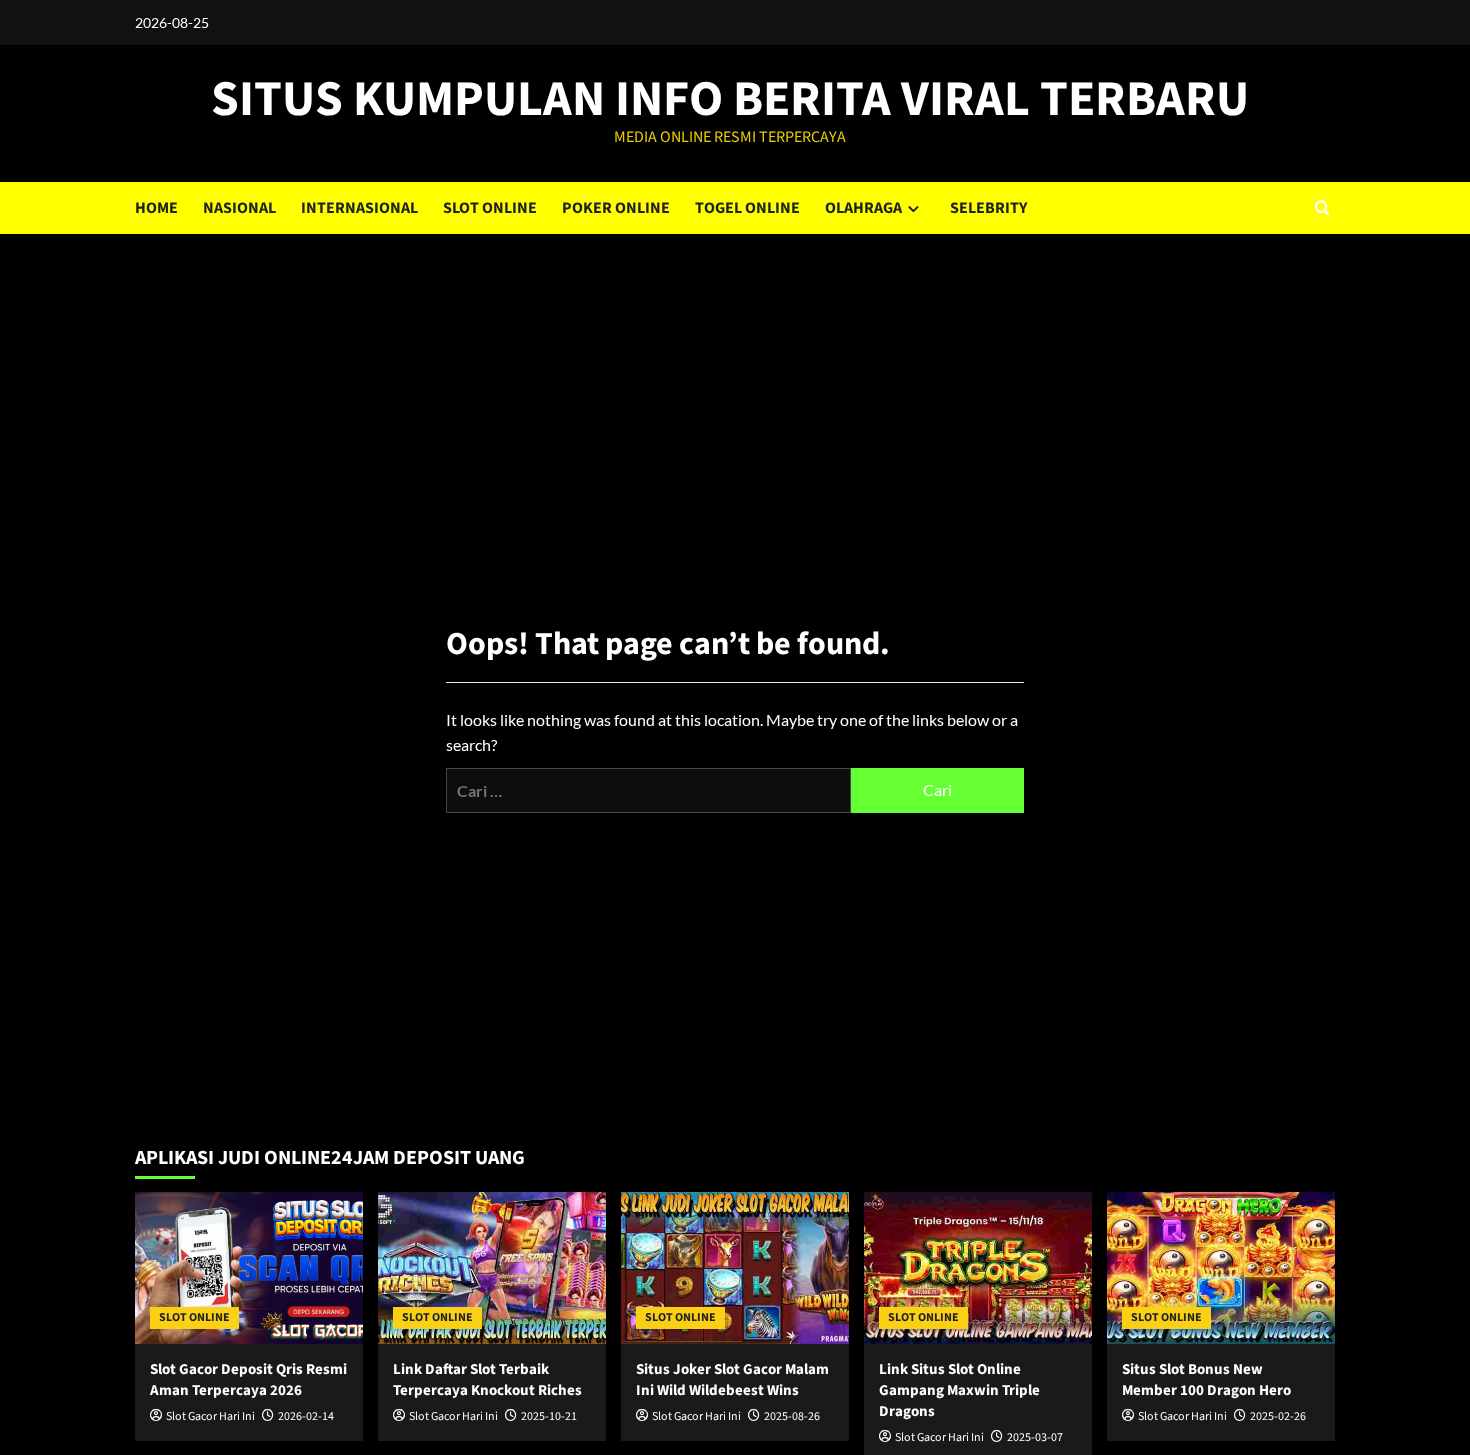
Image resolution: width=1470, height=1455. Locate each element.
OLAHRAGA (863, 208)
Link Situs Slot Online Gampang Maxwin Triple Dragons (959, 1390)
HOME (156, 208)
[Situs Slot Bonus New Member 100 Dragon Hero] (1221, 1268)
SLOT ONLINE (490, 208)
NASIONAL (239, 208)
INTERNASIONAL (359, 208)
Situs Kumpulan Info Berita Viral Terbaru (730, 99)
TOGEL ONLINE (747, 208)
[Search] (1322, 207)
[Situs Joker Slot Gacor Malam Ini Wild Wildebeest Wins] (735, 1268)
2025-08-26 (792, 1416)
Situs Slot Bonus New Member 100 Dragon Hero (1206, 1380)
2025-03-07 (1035, 1437)
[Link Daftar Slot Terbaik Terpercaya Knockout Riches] (492, 1268)
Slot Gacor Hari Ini (210, 1416)
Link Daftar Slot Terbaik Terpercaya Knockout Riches (487, 1380)
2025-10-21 (549, 1416)
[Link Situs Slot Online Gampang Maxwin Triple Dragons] (978, 1268)
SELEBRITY (988, 208)
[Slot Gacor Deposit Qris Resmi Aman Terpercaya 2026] (249, 1268)
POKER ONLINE (616, 208)
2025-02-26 (1278, 1416)
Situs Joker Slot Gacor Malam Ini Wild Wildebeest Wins (732, 1380)
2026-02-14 (306, 1416)
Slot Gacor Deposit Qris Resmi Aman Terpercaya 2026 (248, 1380)
